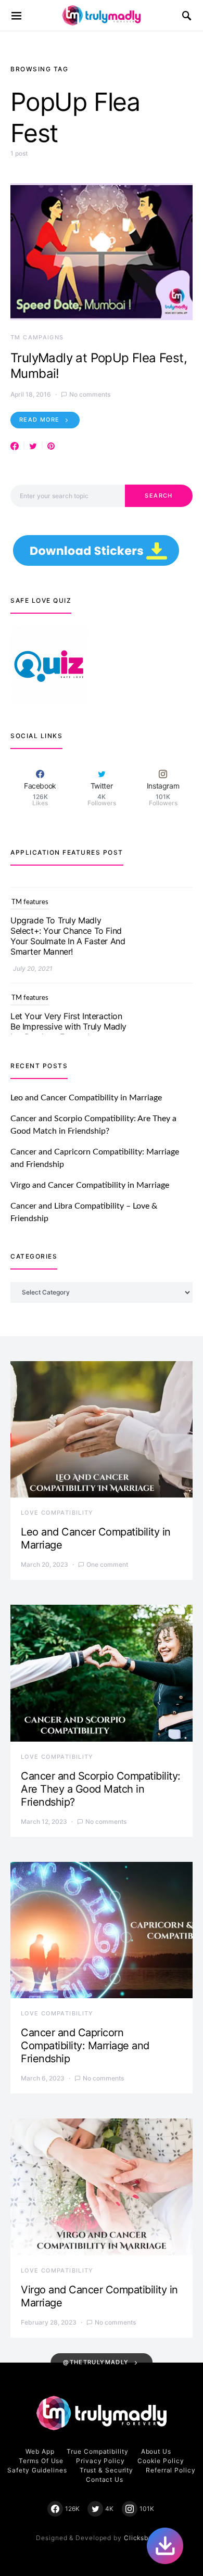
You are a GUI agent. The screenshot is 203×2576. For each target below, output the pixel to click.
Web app (40, 2451)
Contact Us (105, 2479)
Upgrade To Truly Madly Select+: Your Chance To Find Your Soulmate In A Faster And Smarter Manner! (68, 927)
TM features (30, 893)
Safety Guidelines (37, 2470)
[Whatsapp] (165, 2546)
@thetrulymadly (96, 2362)
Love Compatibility (57, 1513)
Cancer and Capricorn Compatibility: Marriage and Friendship (85, 2046)
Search (158, 496)
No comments (90, 394)
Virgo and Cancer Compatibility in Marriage (90, 1185)
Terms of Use (41, 2461)
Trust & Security (106, 2470)
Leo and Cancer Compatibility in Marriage (86, 1098)
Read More (39, 420)
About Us (156, 2451)
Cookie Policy (161, 2461)
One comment (107, 1564)
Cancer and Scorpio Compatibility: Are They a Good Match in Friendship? (101, 1789)
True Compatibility (97, 2451)
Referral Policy (171, 2470)
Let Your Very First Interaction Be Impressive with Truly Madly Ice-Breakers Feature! (68, 1017)
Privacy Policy (100, 2461)
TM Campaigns (37, 337)
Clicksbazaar (145, 2538)
